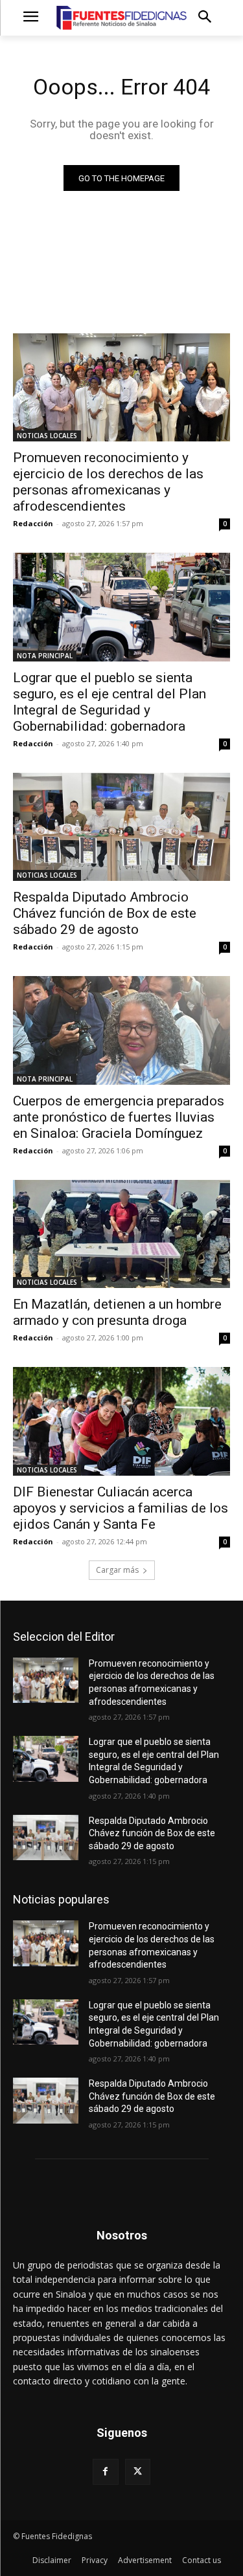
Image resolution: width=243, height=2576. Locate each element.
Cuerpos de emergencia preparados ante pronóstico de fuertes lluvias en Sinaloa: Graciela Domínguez (119, 1117)
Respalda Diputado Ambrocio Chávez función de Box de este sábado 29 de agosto (105, 913)
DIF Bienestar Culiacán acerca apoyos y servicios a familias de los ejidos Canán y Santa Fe (121, 1508)
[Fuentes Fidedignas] (121, 18)
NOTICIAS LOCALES (47, 436)
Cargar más (117, 1570)
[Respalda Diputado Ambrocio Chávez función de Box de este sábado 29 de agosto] (121, 827)
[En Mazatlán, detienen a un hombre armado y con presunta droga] (121, 1234)
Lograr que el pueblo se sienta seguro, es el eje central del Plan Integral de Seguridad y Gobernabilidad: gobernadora (110, 702)
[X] (138, 2471)
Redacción (33, 523)
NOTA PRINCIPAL (45, 656)
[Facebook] (105, 2471)
